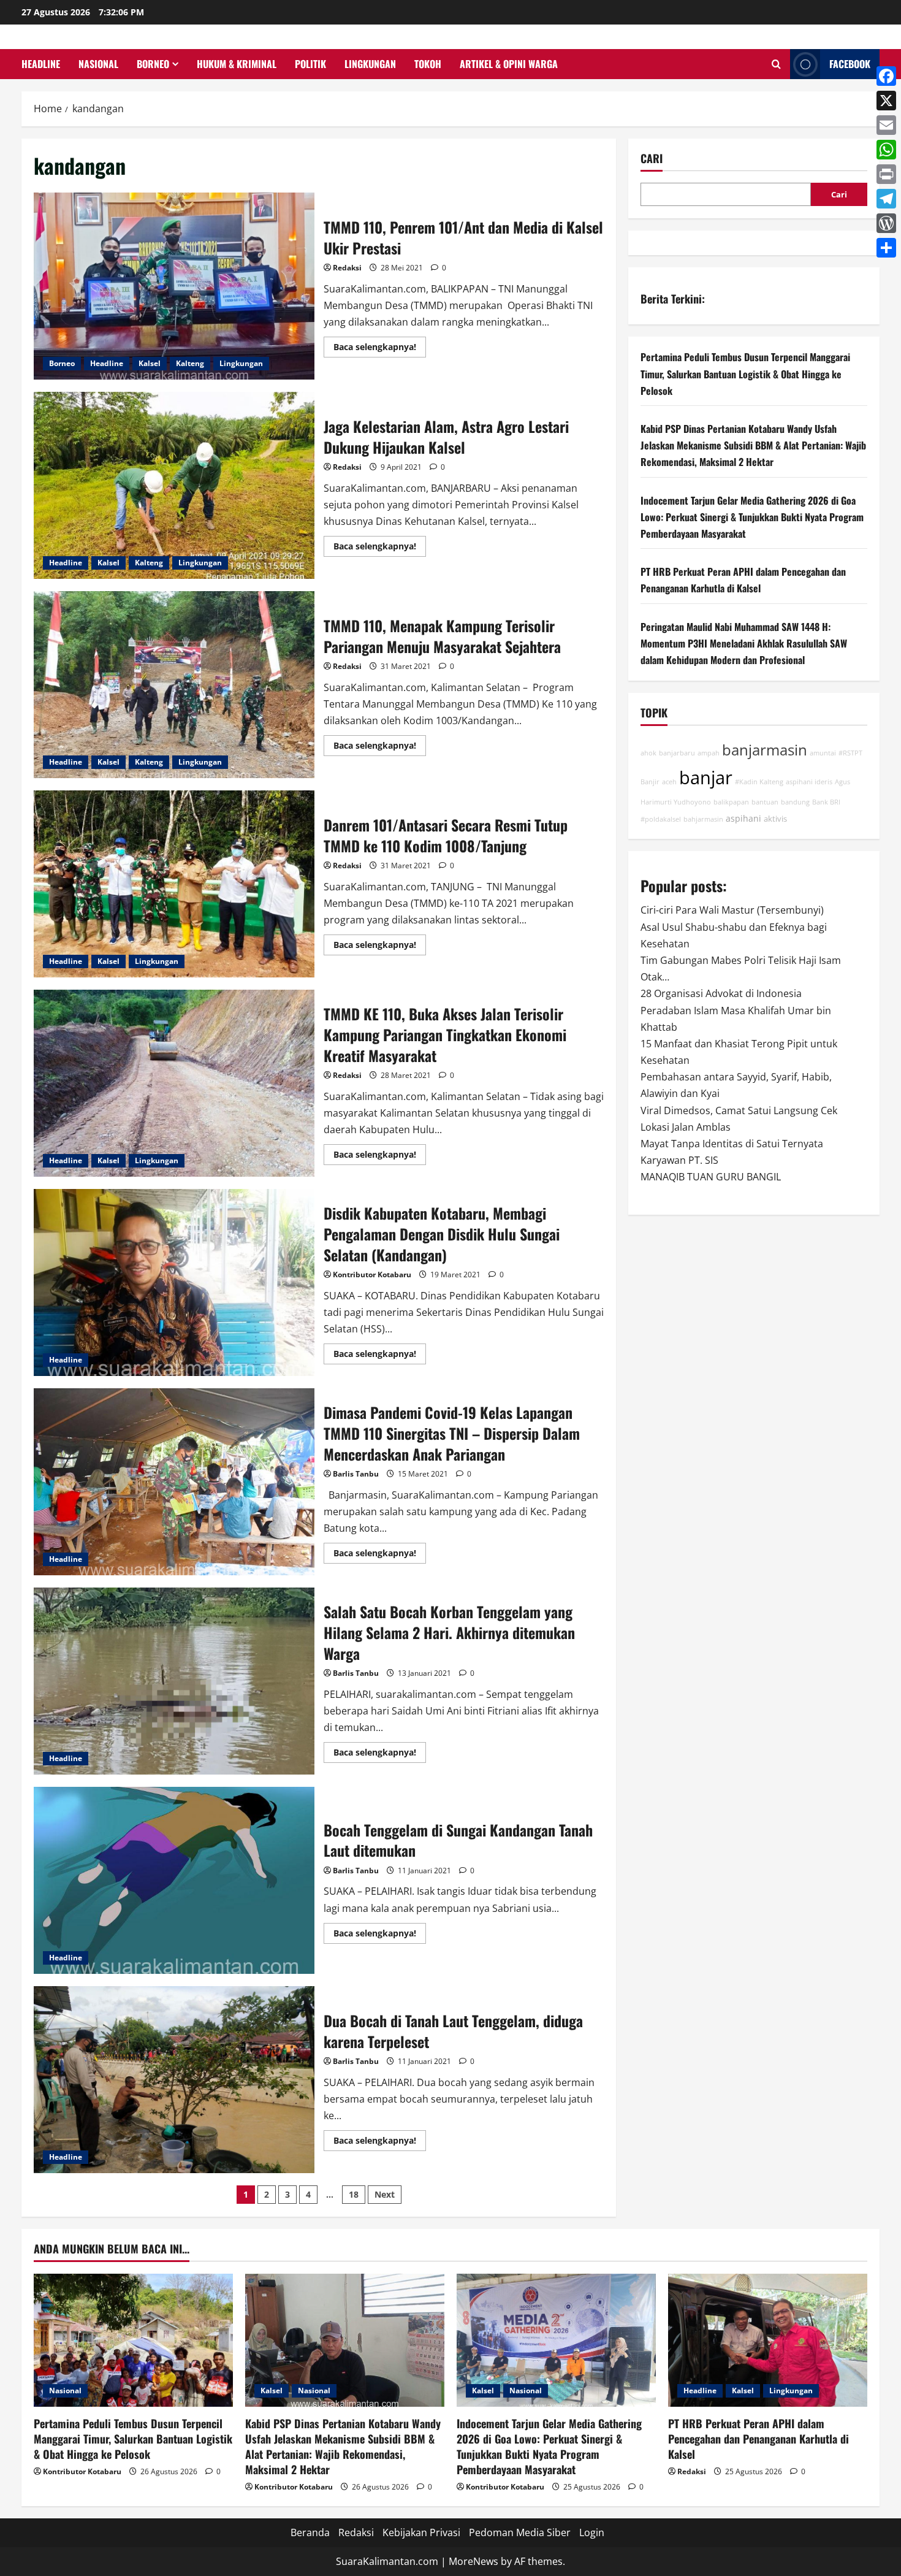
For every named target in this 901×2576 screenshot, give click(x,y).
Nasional (98, 64)
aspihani (743, 818)
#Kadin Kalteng (759, 782)
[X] (886, 101)
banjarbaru (677, 754)
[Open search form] (776, 64)
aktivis (775, 819)
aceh (669, 782)
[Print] (886, 174)
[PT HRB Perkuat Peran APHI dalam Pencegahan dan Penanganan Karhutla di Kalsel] (768, 2340)
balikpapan (731, 803)
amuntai (823, 754)
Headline (41, 64)
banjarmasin (765, 751)
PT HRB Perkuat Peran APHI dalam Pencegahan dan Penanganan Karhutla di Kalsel (758, 2439)
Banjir (650, 782)
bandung (795, 803)
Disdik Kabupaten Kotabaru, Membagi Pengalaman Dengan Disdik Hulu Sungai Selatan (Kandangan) (174, 1282)
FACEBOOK (850, 64)
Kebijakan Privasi (421, 2532)
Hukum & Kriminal (237, 64)
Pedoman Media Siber (520, 2532)
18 (354, 2194)
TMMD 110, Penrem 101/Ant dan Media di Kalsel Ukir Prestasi (174, 286)
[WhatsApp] (886, 150)
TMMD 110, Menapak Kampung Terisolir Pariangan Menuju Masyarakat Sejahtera (174, 685)
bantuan (765, 803)
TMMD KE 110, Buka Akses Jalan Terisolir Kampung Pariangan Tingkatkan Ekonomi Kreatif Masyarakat (174, 1083)
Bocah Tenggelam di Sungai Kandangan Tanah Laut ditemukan (174, 1880)
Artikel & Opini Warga (509, 64)
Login (592, 2532)
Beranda (310, 2532)
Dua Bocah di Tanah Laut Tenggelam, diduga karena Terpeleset (174, 2080)
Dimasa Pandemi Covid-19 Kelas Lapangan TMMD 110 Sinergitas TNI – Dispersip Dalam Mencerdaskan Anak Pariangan (174, 1482)
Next (385, 2194)
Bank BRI (826, 803)
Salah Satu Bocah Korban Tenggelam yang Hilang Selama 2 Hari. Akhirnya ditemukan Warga (174, 1681)
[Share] (886, 248)
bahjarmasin (703, 819)
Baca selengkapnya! (380, 349)
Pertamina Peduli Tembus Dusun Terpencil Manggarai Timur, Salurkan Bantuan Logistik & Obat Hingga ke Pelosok (745, 374)
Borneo (153, 64)
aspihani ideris (809, 782)
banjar (706, 778)
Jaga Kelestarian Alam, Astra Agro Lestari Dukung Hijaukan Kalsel (174, 485)
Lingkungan (370, 64)
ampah (709, 754)
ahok (648, 754)
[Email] (886, 125)
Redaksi (347, 268)
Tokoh (428, 64)
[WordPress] (886, 223)
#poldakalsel (661, 819)
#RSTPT (850, 754)
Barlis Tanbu (356, 1474)
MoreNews (473, 2561)
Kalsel (150, 363)
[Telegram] (886, 199)
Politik (310, 64)
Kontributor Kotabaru (372, 1275)
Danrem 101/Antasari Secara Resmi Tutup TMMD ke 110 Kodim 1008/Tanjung (174, 884)
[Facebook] (886, 76)
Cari (652, 159)
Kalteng (190, 363)
